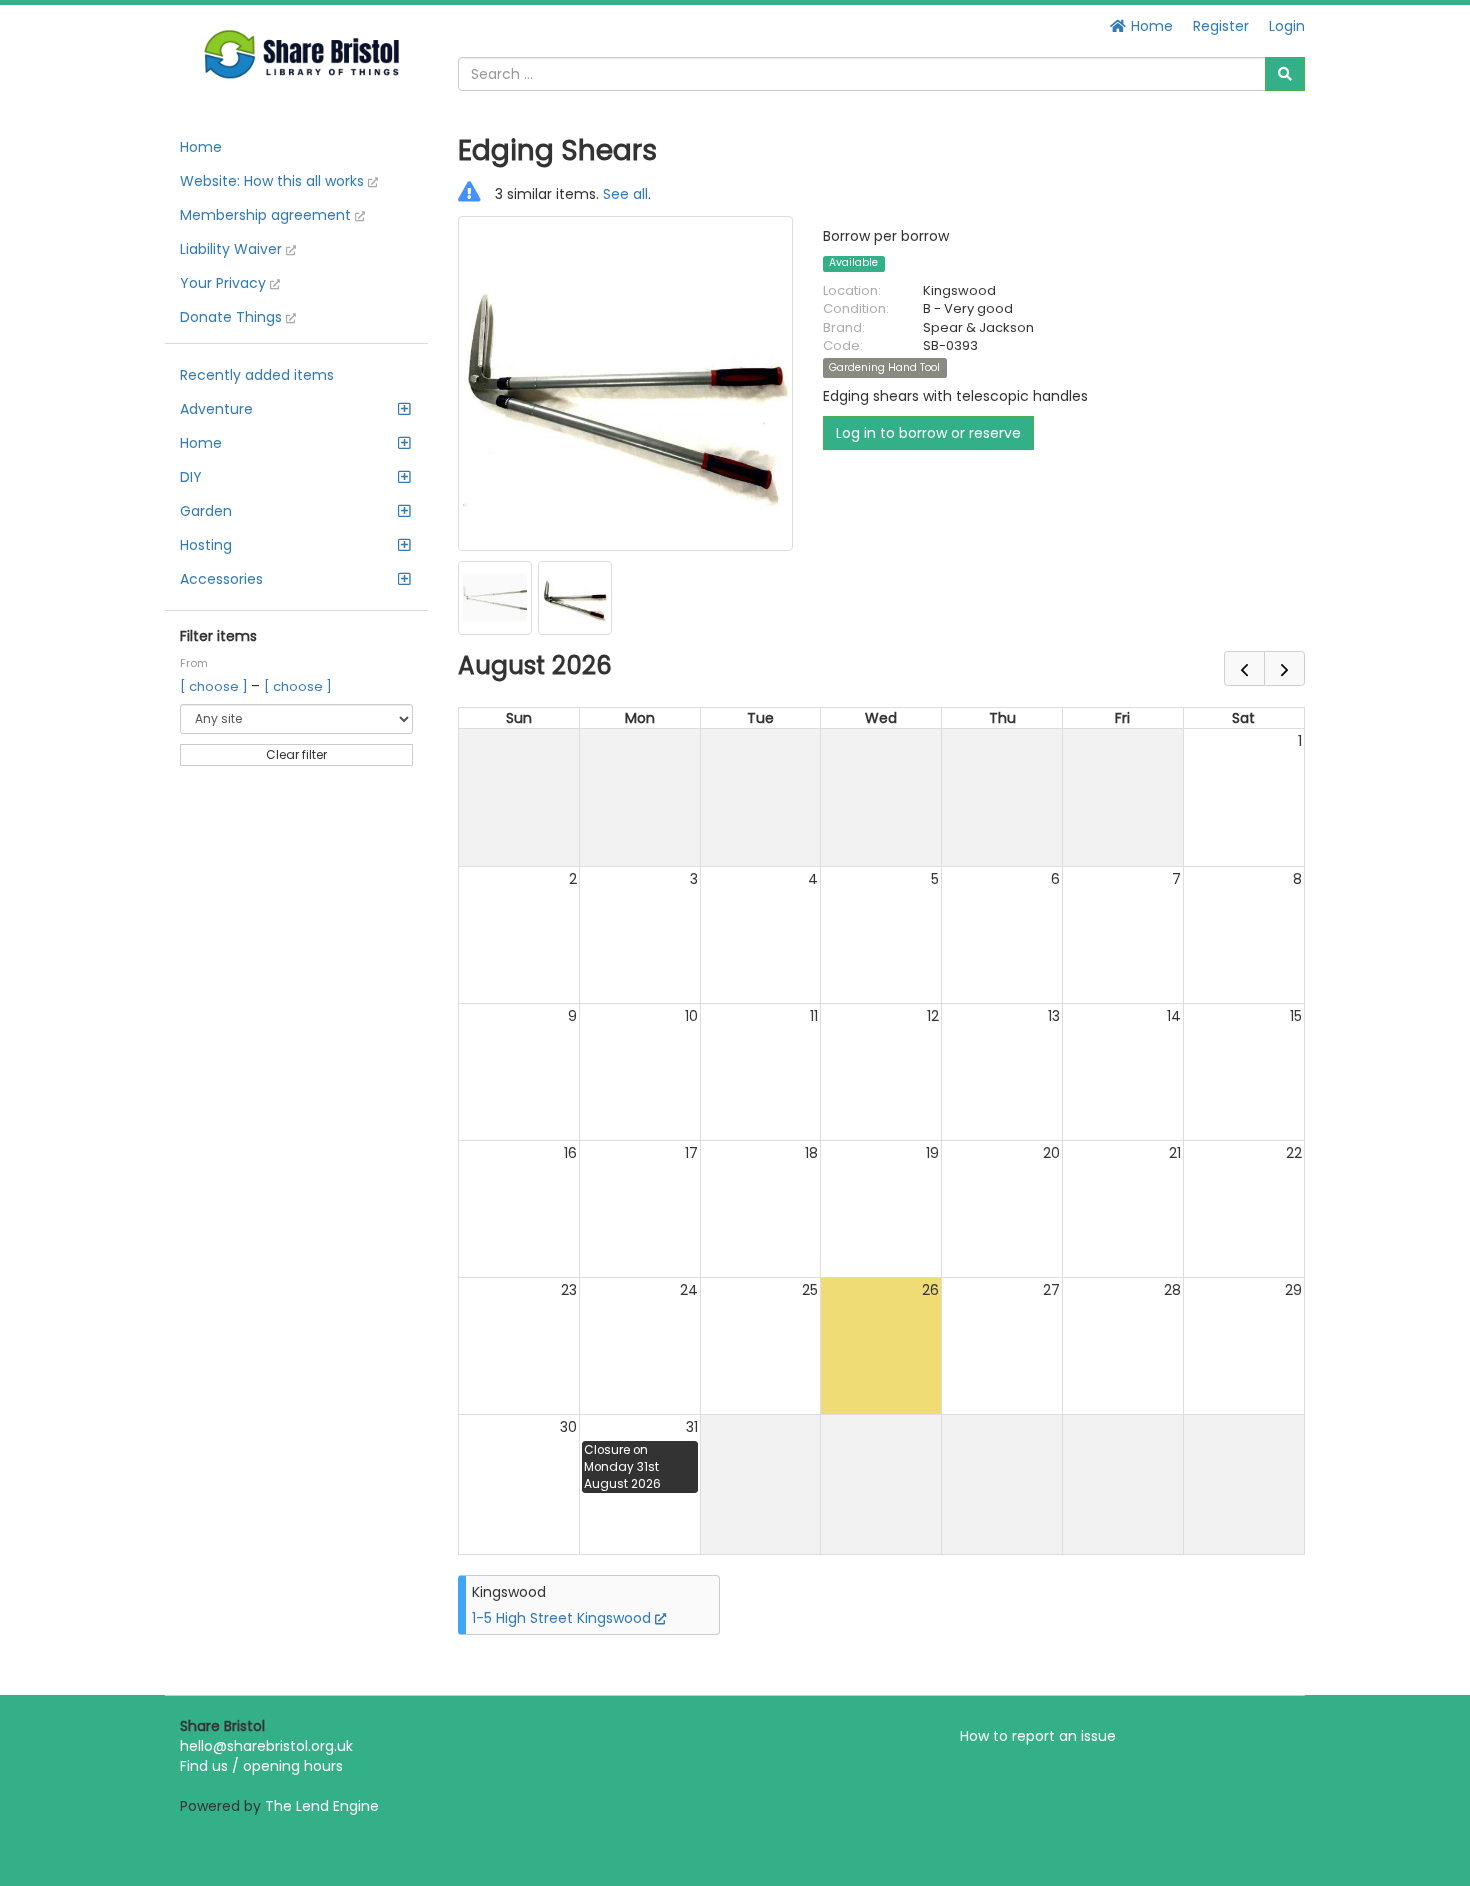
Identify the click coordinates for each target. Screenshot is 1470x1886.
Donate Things (233, 317)
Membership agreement (267, 215)
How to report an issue (1038, 1736)
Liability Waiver (233, 249)
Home (1150, 26)
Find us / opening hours (261, 1766)
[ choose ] (215, 686)
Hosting (206, 545)
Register (1221, 26)
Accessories (221, 579)
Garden (206, 511)
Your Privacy (225, 283)
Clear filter (296, 754)
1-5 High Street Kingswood (563, 1618)
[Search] (1285, 74)
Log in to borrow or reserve (928, 433)
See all (625, 194)
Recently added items (257, 375)
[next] (1284, 668)
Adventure (216, 409)
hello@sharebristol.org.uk (266, 1746)
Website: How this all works (274, 181)
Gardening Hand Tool (884, 367)
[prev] (1244, 668)
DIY (191, 477)
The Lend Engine (322, 1806)
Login (1287, 26)
